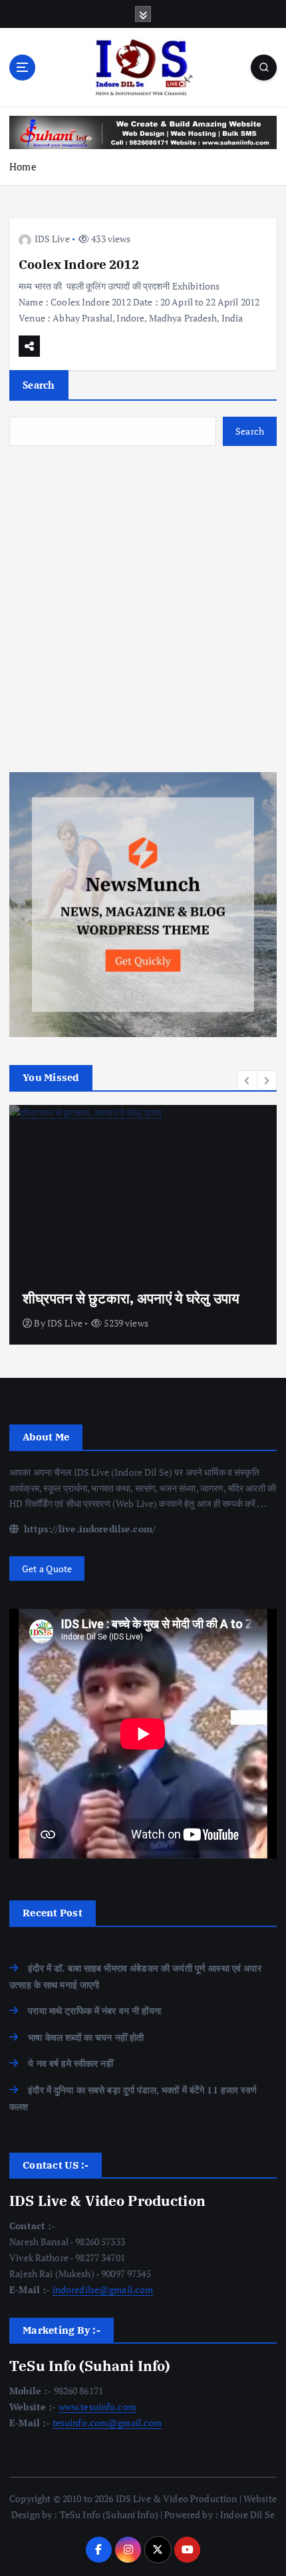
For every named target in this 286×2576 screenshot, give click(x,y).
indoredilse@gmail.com (103, 2289)
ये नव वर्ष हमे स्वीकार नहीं (71, 2063)
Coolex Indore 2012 (79, 264)
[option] (143, 1225)
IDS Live (52, 239)
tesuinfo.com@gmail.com (107, 2423)
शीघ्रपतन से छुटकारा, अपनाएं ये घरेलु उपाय (131, 1298)
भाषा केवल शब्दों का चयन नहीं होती (86, 2037)
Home (23, 166)
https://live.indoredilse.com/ (88, 1529)
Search (39, 385)
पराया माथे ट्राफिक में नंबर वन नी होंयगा (94, 2011)
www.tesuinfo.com (97, 2407)
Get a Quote (47, 1569)
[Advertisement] (143, 609)
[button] (247, 1080)
